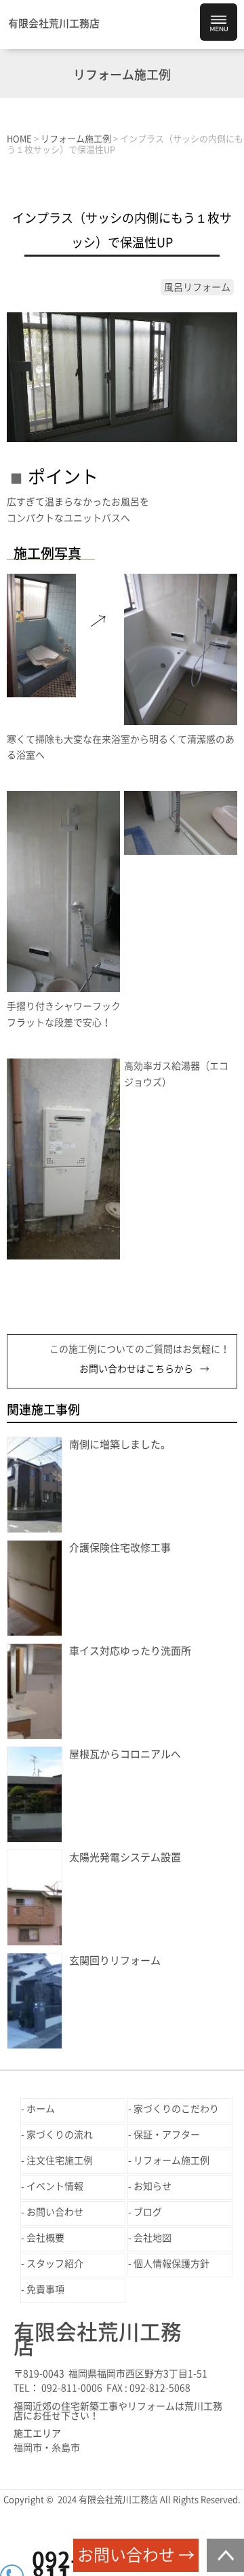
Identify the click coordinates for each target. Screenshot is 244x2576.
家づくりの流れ (60, 2135)
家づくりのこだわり (176, 2109)
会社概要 (45, 2238)
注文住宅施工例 (60, 2160)
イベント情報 (55, 2186)
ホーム (41, 2109)
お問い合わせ (55, 2212)
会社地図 (152, 2238)
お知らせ (152, 2186)
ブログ (148, 2212)
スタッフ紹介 (55, 2264)
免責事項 (45, 2289)
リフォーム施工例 (171, 2160)
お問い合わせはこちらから (136, 1369)
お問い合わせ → (136, 2555)
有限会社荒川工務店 (54, 23)
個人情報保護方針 (171, 2264)
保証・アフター (167, 2135)
